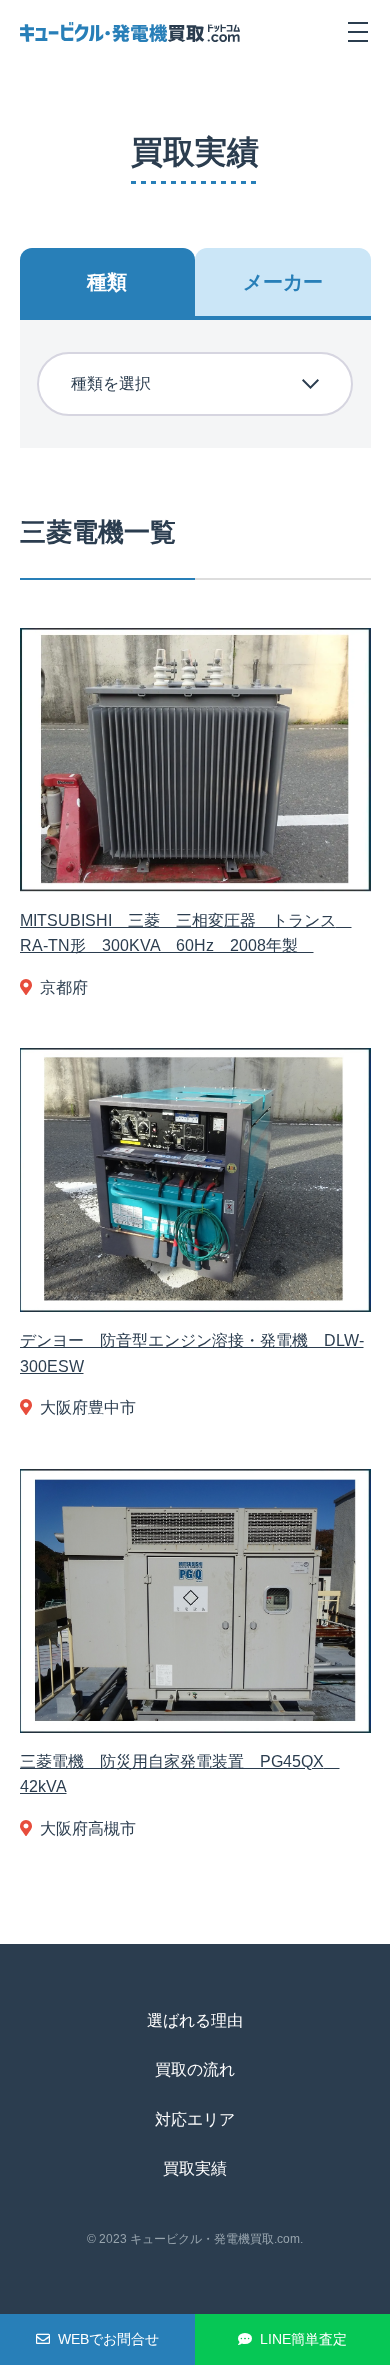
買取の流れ (195, 2069)
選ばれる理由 (195, 2020)
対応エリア (195, 2119)
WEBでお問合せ (108, 2339)
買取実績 (195, 2168)
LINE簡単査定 (303, 2339)
